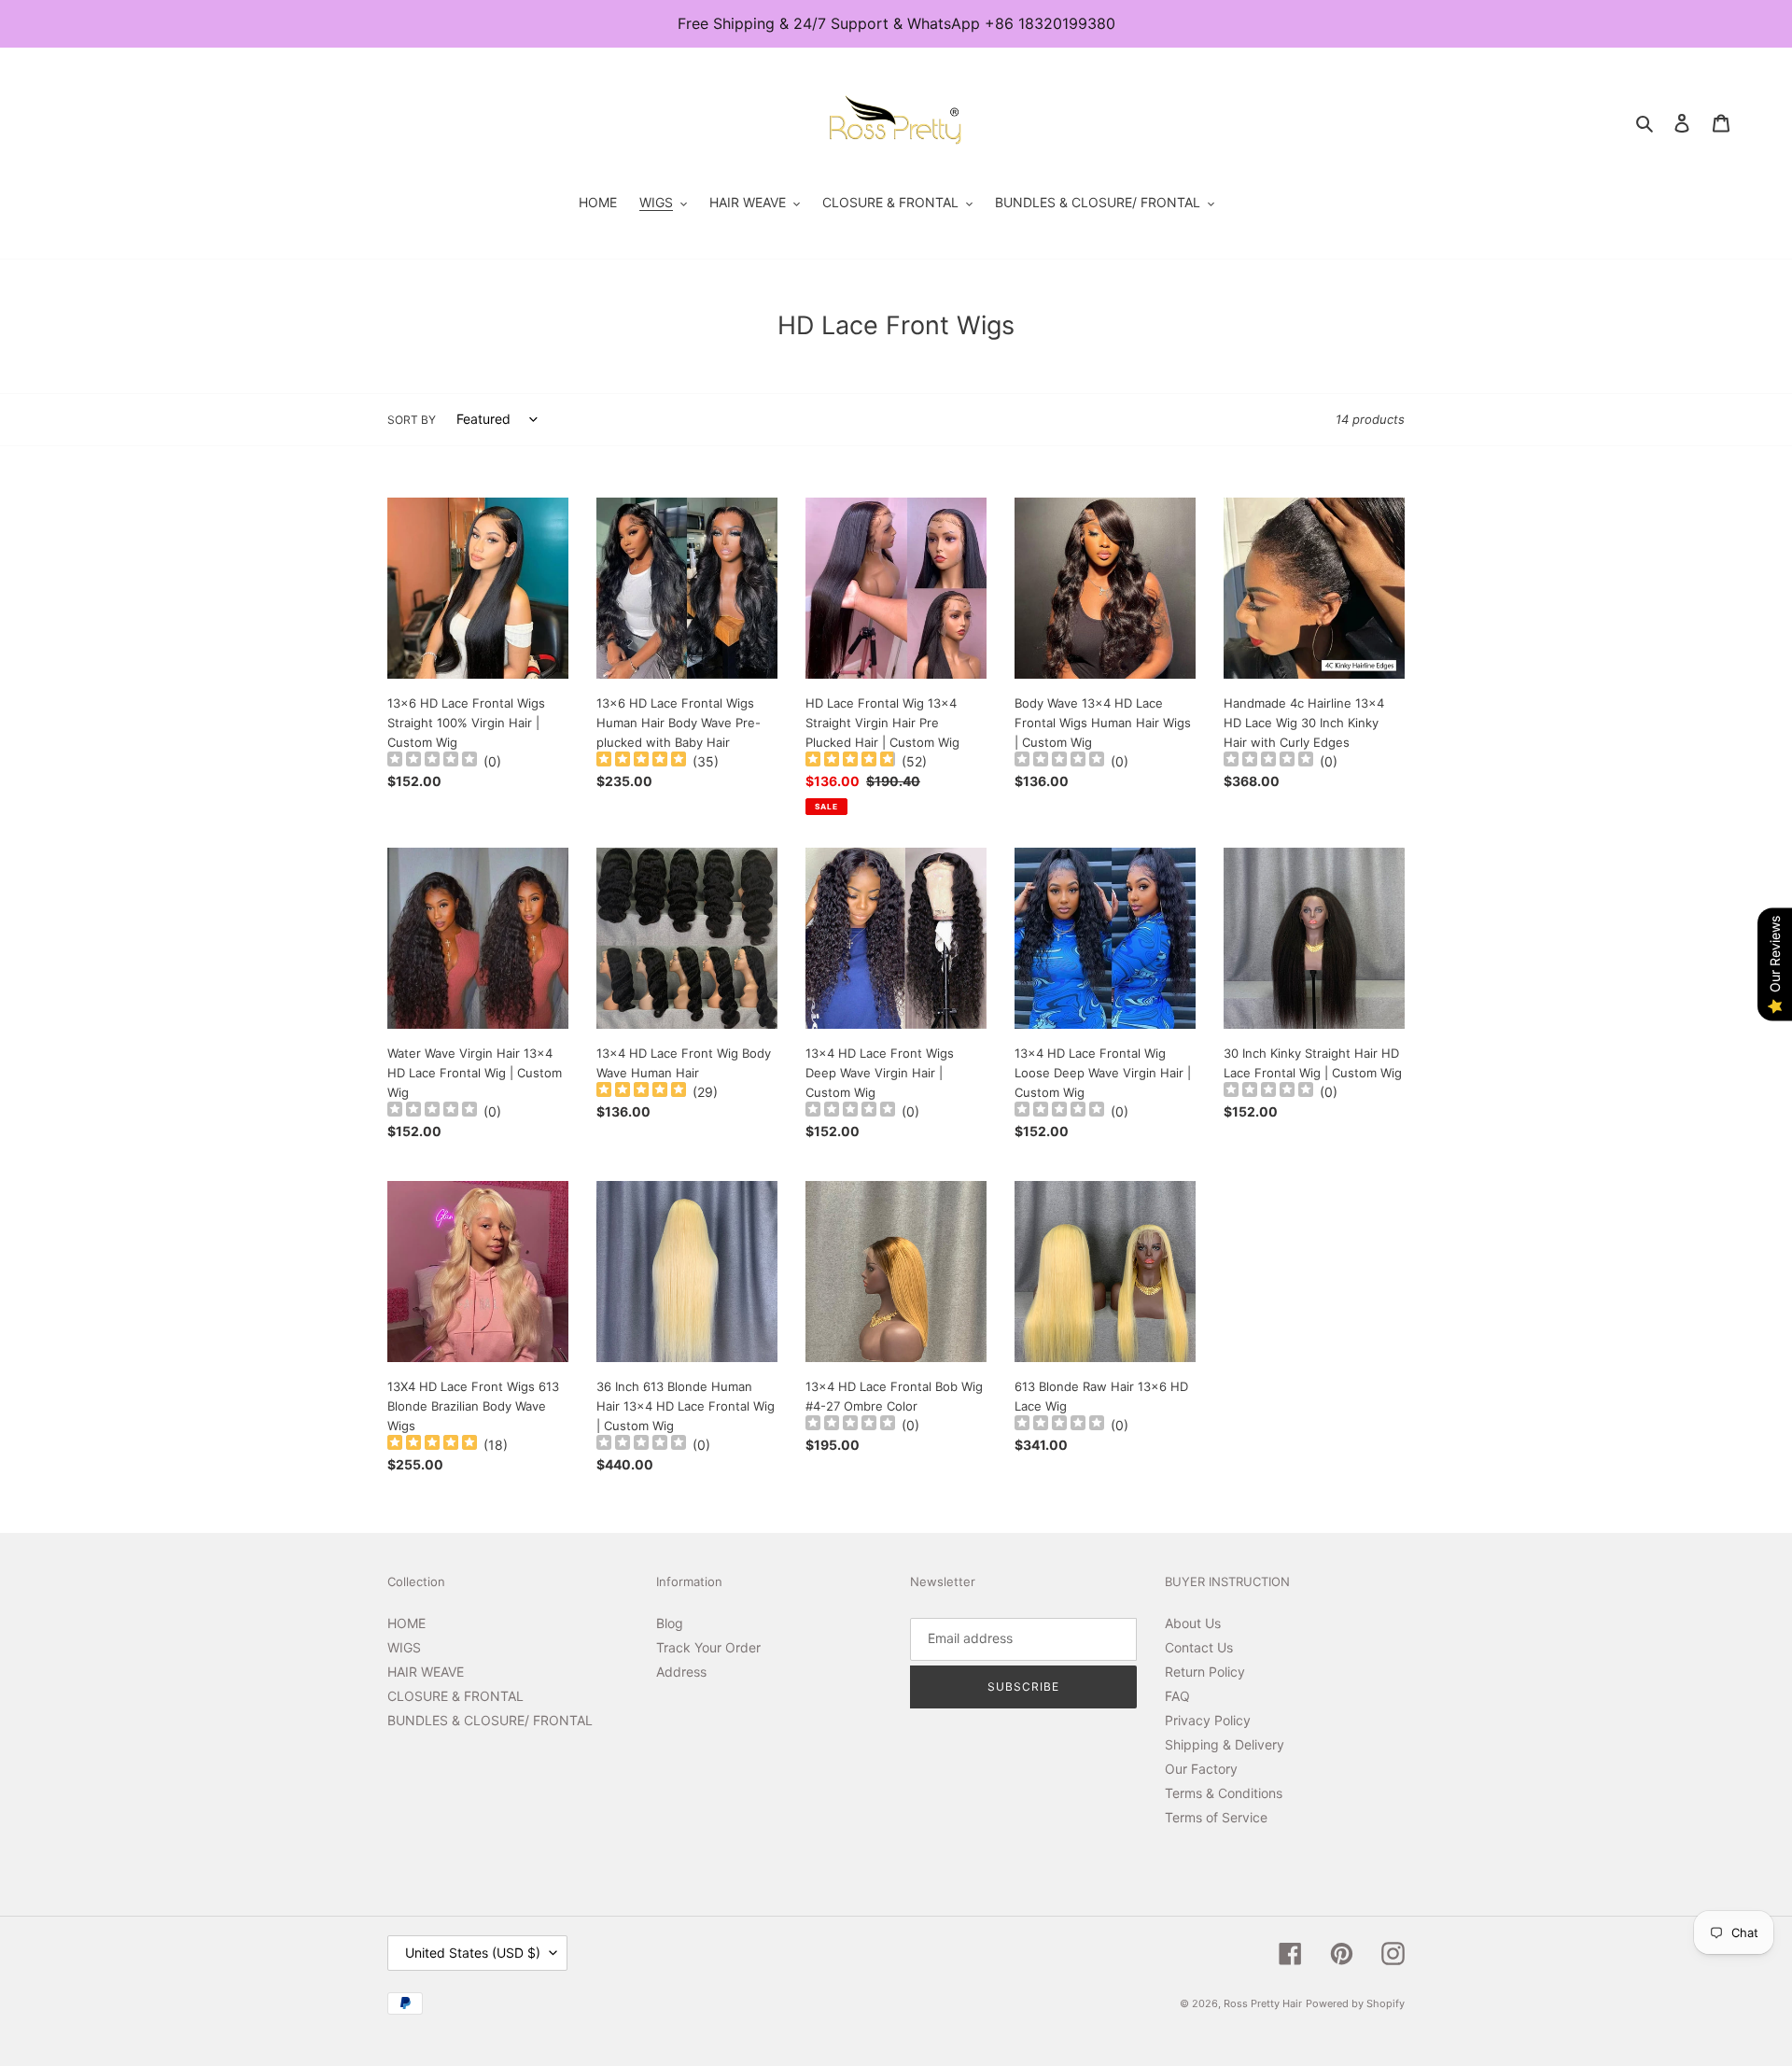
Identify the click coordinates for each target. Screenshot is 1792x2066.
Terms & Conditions (1224, 1793)
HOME (406, 1623)
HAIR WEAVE (426, 1672)
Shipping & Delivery (1225, 1744)
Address (681, 1672)
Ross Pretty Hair (1263, 2003)
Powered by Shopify (1355, 2003)
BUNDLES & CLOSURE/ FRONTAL (490, 1720)
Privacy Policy (1208, 1720)
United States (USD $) (473, 1953)
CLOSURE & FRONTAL (455, 1696)
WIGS (404, 1647)
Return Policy (1205, 1672)
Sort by (412, 420)
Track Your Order (708, 1647)
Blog (670, 1623)
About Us (1193, 1623)
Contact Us (1199, 1647)
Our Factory (1201, 1769)
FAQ (1177, 1696)
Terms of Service (1216, 1817)
